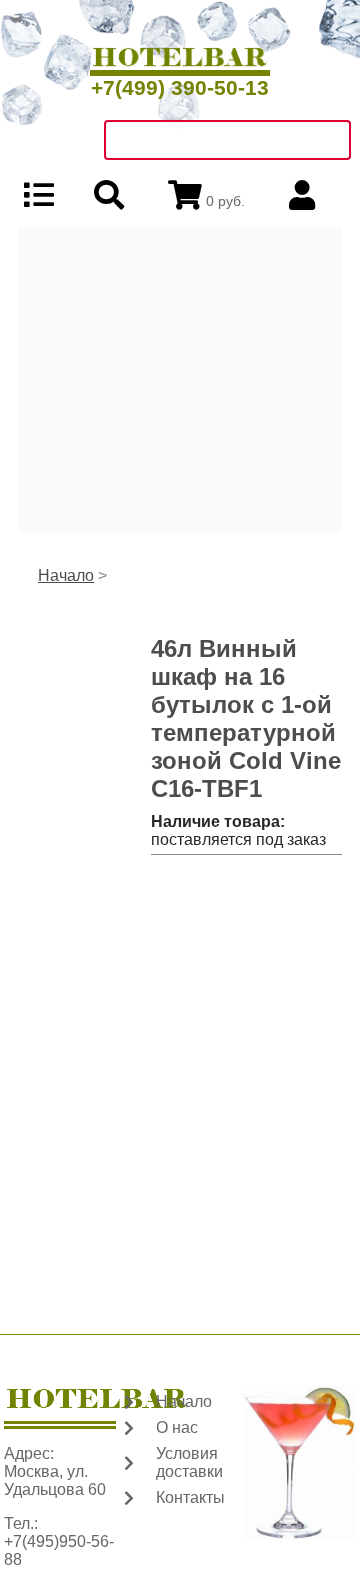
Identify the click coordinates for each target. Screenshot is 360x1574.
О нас (177, 1427)
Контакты (190, 1497)
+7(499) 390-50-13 (180, 87)
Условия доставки (189, 1462)
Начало (66, 575)
